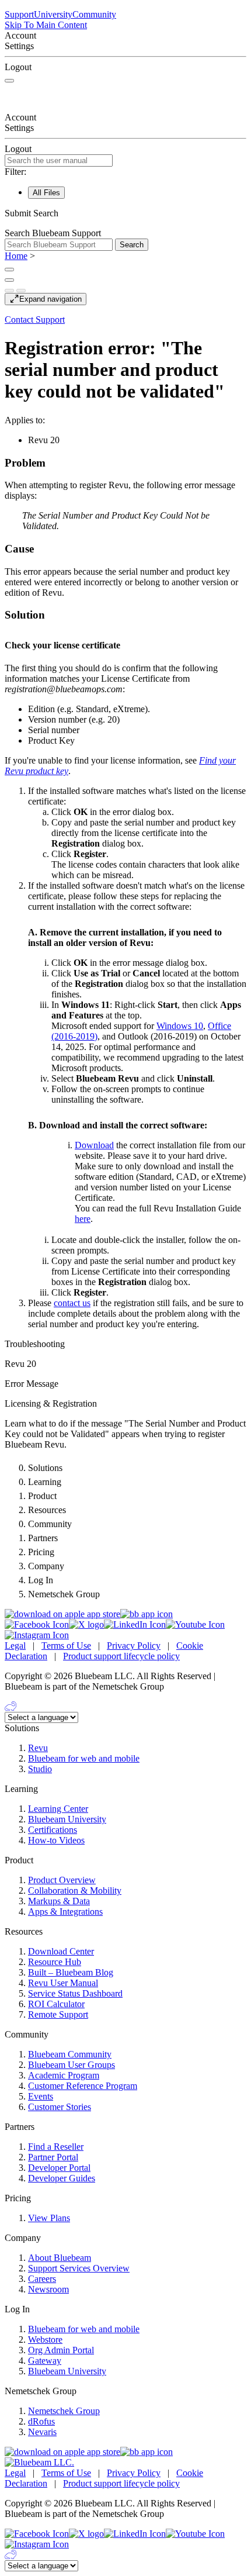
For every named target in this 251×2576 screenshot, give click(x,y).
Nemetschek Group (64, 2411)
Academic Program (64, 2075)
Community (94, 14)
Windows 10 (180, 1026)
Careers (42, 2279)
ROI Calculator (56, 2004)
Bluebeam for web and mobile (84, 1758)
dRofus (41, 2421)
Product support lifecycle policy (121, 1656)
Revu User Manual (63, 1983)
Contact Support (35, 320)
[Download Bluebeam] (147, 1614)
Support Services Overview (79, 2268)
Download (94, 1145)
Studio (40, 1769)
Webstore (45, 2340)
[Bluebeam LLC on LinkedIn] (135, 1624)
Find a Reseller (56, 2147)
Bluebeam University (67, 1819)
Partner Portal (53, 2157)
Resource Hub (55, 1962)
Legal (15, 1646)
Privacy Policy (134, 1646)
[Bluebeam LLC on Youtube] (195, 1624)
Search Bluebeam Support (53, 233)
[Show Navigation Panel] (9, 81)
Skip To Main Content (46, 25)
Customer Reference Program (83, 2086)
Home (16, 256)
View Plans (49, 2218)
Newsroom (48, 2289)
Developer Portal (59, 2168)
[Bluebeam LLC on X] (86, 1624)
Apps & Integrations (65, 1912)
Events (41, 2096)
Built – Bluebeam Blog (71, 1972)
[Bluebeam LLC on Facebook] (37, 1624)
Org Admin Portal (61, 2350)
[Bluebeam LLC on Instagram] (37, 1635)
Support (19, 14)
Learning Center (58, 1809)
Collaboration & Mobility (75, 1890)
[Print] (9, 280)
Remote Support (58, 2014)
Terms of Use (66, 1646)
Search (132, 245)
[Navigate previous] (9, 291)
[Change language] (9, 270)
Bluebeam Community (70, 2054)
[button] (125, 213)
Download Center (61, 1951)
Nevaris (42, 2432)
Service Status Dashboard (75, 1993)
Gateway (45, 2361)
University (53, 14)
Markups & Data (59, 1901)
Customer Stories (60, 2107)
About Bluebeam (60, 2258)
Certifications (53, 1830)
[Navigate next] (21, 291)
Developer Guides (62, 2178)
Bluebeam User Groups (72, 2065)
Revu (38, 1748)
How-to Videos (56, 1840)
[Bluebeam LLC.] (39, 2462)
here (83, 1219)
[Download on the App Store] (62, 1614)
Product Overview (62, 1880)
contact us (72, 1303)
